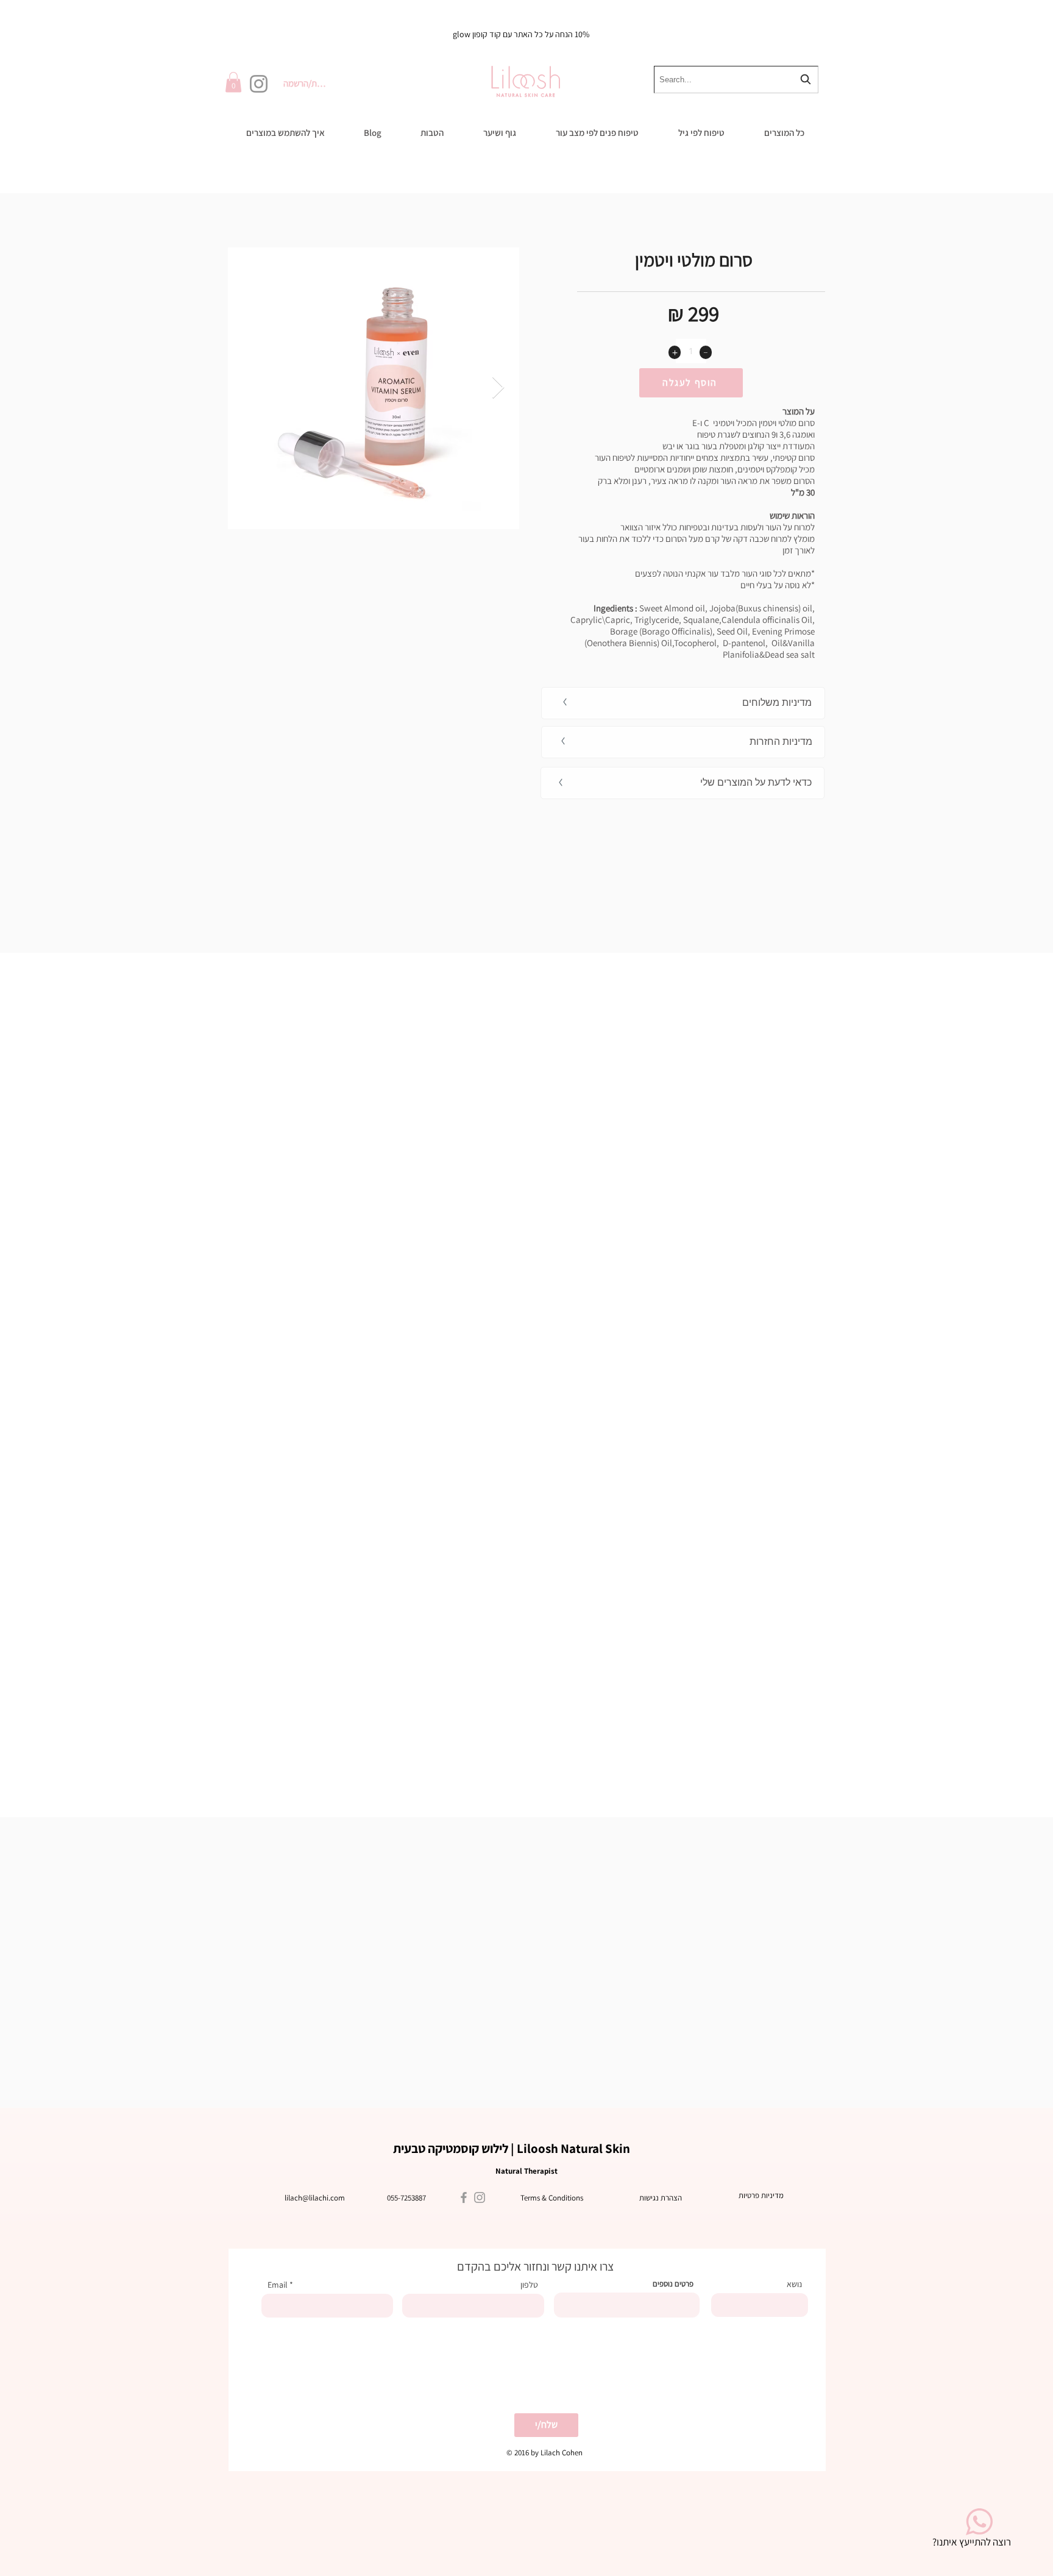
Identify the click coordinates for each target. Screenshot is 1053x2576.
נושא (794, 2284)
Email (278, 2285)
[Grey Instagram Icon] (480, 2197)
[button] (233, 82)
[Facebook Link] (464, 2197)
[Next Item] (498, 388)
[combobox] (736, 80)
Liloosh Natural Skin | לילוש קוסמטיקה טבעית (512, 2148)
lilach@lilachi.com (315, 2198)
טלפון (529, 2285)
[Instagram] (259, 84)
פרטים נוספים (673, 2284)
